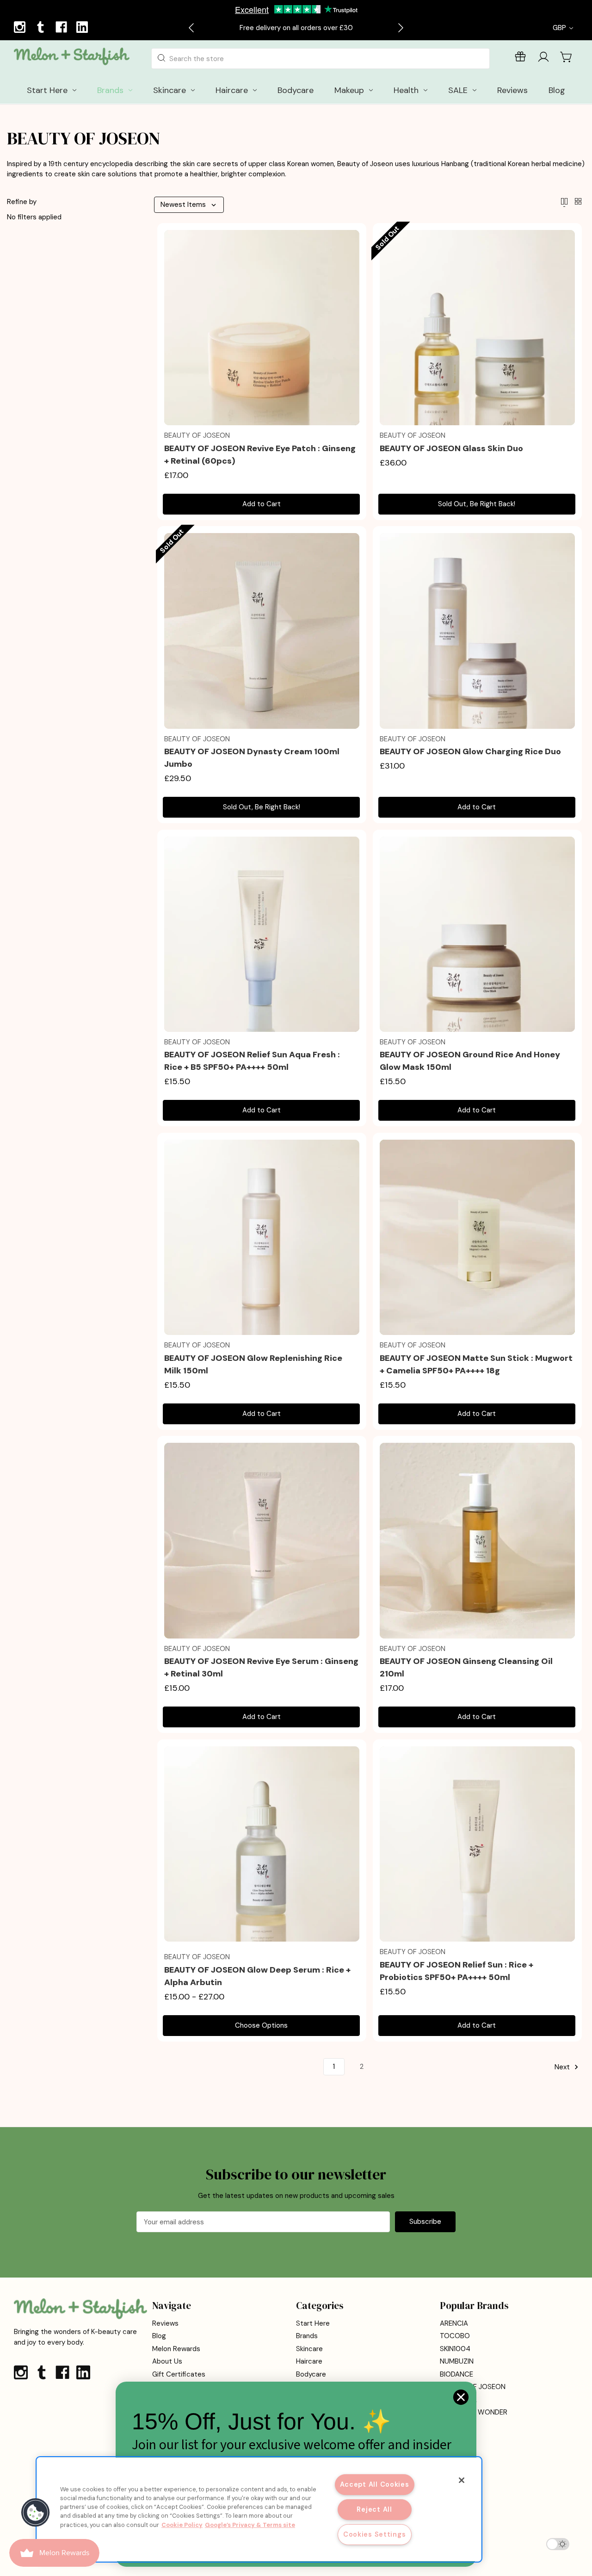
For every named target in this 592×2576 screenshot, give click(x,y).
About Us (167, 2361)
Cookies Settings (375, 2534)
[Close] (462, 2480)
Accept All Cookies (375, 2484)
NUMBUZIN (457, 2361)
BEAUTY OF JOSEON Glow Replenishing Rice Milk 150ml (253, 1364)
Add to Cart (262, 504)
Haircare (309, 2361)
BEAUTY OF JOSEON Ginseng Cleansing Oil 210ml (466, 1667)
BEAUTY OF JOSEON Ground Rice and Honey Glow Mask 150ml (470, 1061)
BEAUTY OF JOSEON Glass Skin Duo (451, 448)
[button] (36, 2513)
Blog (159, 2336)
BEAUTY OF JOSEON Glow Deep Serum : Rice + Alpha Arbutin (257, 1976)
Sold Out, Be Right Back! (477, 504)
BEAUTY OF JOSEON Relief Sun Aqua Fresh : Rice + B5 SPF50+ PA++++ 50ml (252, 1061)
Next (563, 2067)
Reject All (374, 2509)
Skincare (309, 2349)
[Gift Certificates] (520, 59)
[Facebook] (62, 28)
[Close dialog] (461, 2397)
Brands (307, 2336)
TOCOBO (455, 2336)
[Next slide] (400, 28)
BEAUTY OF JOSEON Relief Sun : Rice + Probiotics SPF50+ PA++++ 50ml (456, 1971)
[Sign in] (543, 59)
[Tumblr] (42, 28)
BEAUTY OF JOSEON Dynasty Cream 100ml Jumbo (252, 758)
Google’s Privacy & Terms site (250, 2525)
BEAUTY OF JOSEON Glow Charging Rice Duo (470, 751)
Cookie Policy (182, 2525)
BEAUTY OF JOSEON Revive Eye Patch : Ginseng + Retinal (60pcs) (260, 455)
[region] (259, 2509)
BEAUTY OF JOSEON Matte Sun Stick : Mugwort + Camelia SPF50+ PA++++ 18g (476, 1364)
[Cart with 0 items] (567, 57)
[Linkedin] (83, 28)
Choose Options (261, 2025)
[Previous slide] (192, 28)
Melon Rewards (176, 2349)
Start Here (313, 2323)
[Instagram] (21, 28)
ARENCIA (454, 2323)
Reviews (165, 2323)
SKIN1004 (455, 2349)
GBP (560, 28)
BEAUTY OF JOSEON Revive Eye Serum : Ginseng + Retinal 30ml (261, 1667)
